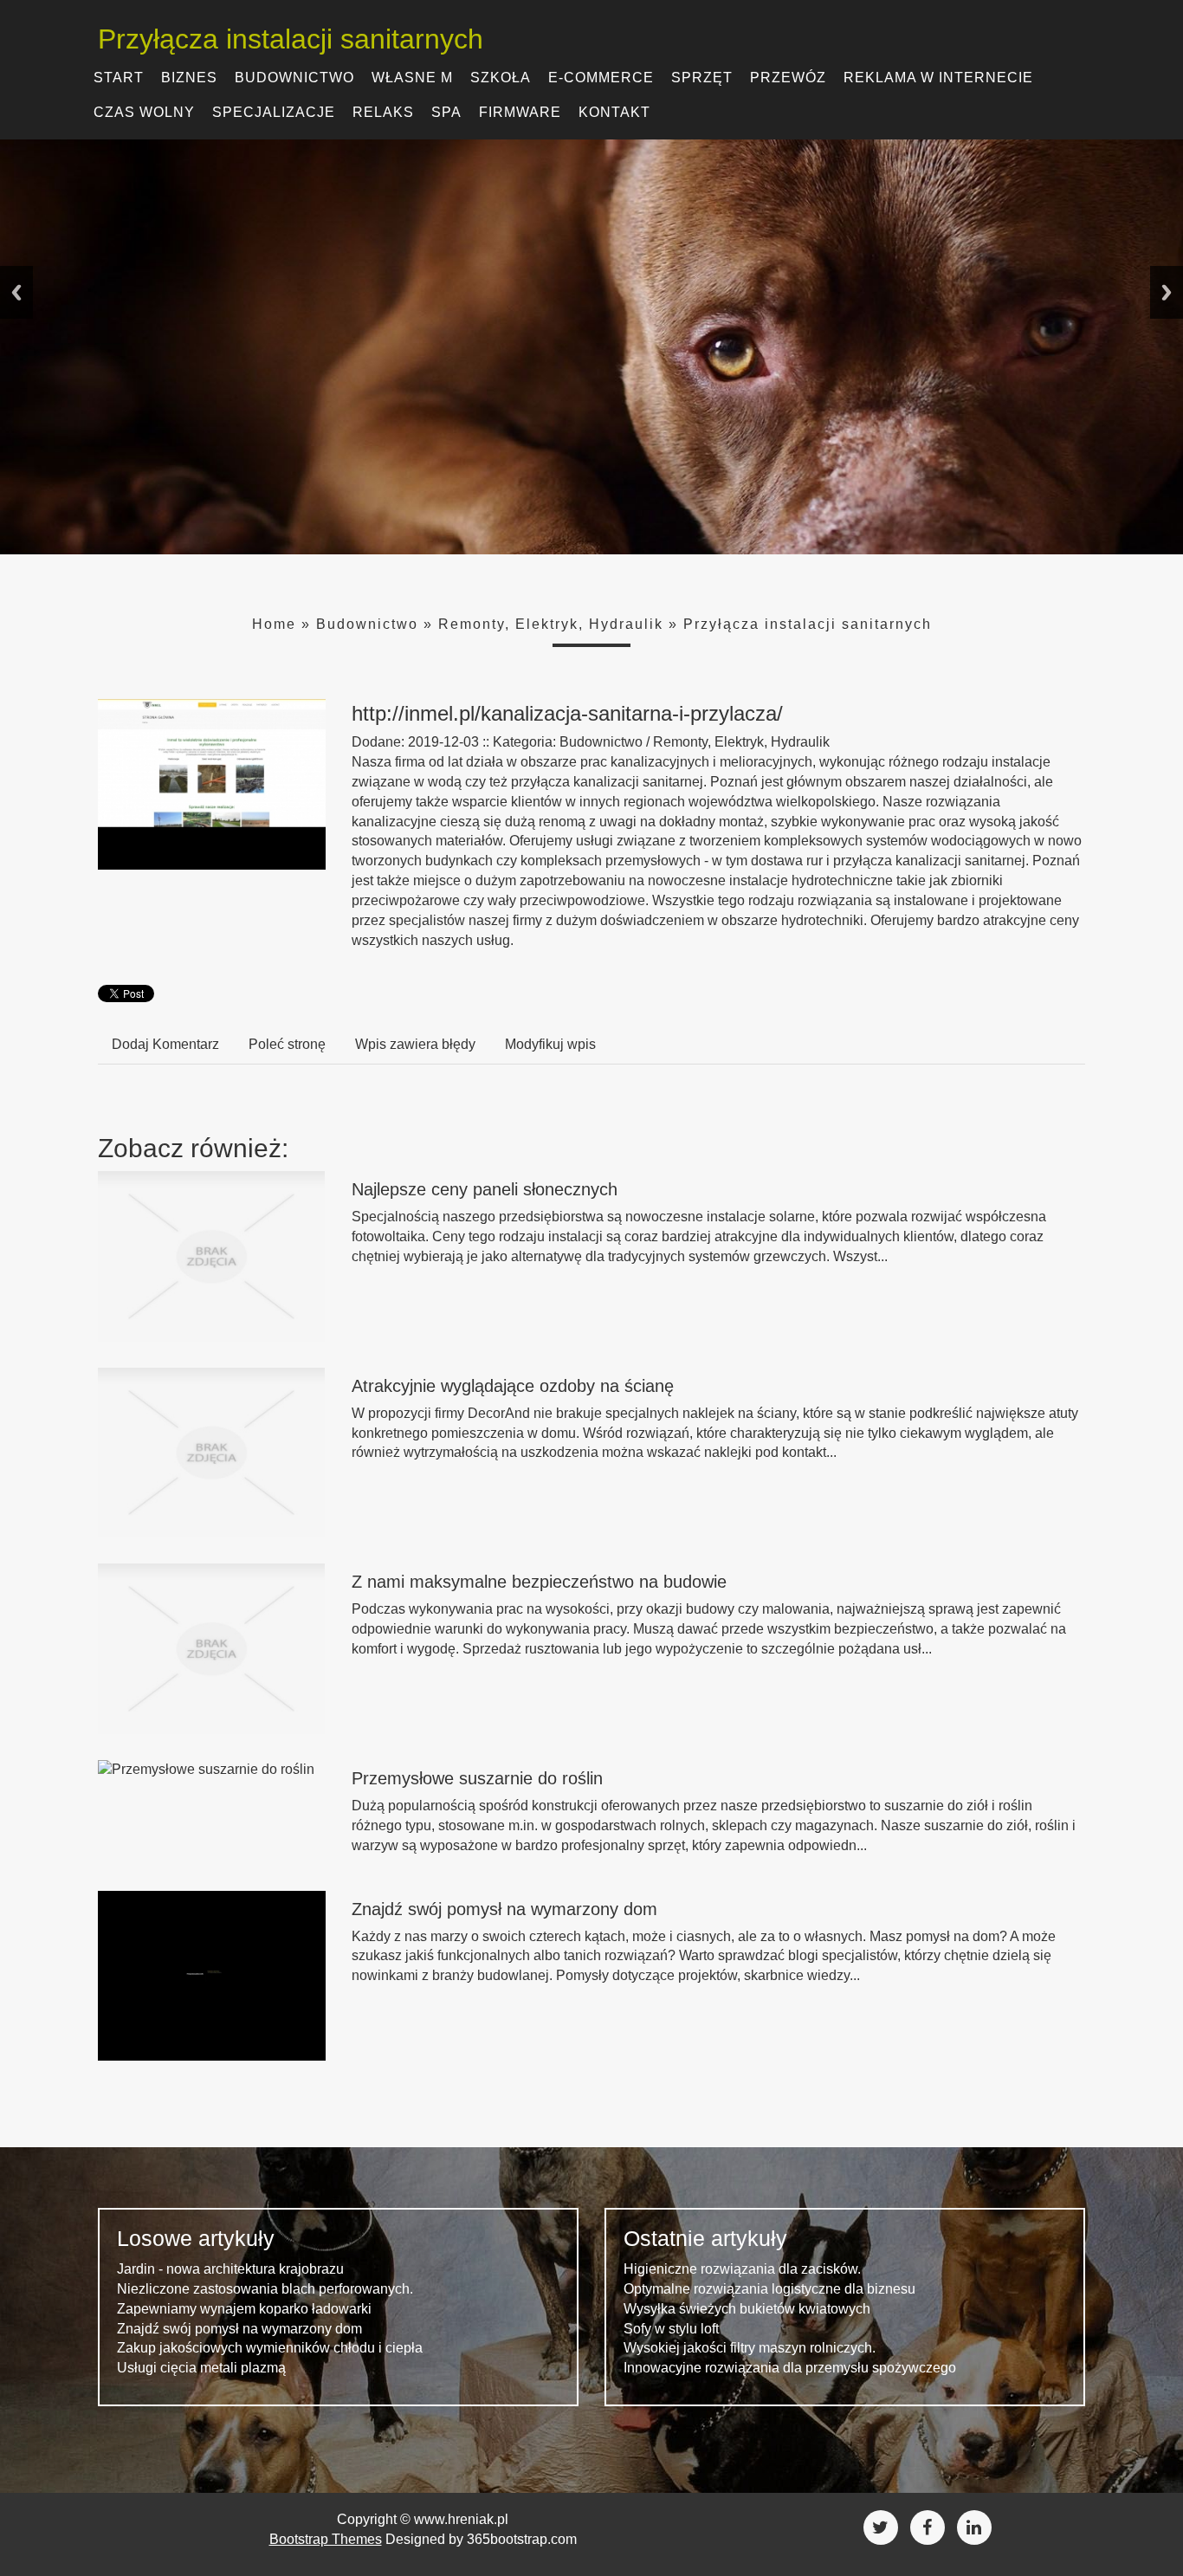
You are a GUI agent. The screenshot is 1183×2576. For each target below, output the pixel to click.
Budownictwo (367, 624)
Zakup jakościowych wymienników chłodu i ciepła (270, 2348)
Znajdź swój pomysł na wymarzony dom (504, 1909)
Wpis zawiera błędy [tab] (415, 1044)
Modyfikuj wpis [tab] (550, 1044)
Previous (16, 292)
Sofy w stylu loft (671, 2329)
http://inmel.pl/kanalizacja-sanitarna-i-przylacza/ (567, 713)
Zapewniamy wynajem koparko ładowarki (244, 2309)
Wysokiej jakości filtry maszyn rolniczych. (750, 2348)
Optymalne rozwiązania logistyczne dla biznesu (769, 2289)
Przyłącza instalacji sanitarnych (808, 624)
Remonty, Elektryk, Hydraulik (551, 624)
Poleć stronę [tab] (287, 1044)
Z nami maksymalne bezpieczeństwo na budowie (539, 1582)
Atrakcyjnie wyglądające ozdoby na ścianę (513, 1386)
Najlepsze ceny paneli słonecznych (485, 1189)
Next (1167, 292)
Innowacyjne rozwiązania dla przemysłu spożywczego (790, 2368)
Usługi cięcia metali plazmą (201, 2368)
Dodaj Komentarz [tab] (165, 1044)
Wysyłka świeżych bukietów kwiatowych (747, 2309)
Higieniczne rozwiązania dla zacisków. (742, 2269)
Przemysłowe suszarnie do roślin (477, 1778)
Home (274, 624)
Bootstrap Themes (326, 2539)
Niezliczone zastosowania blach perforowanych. (265, 2289)
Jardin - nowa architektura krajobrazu (230, 2269)
